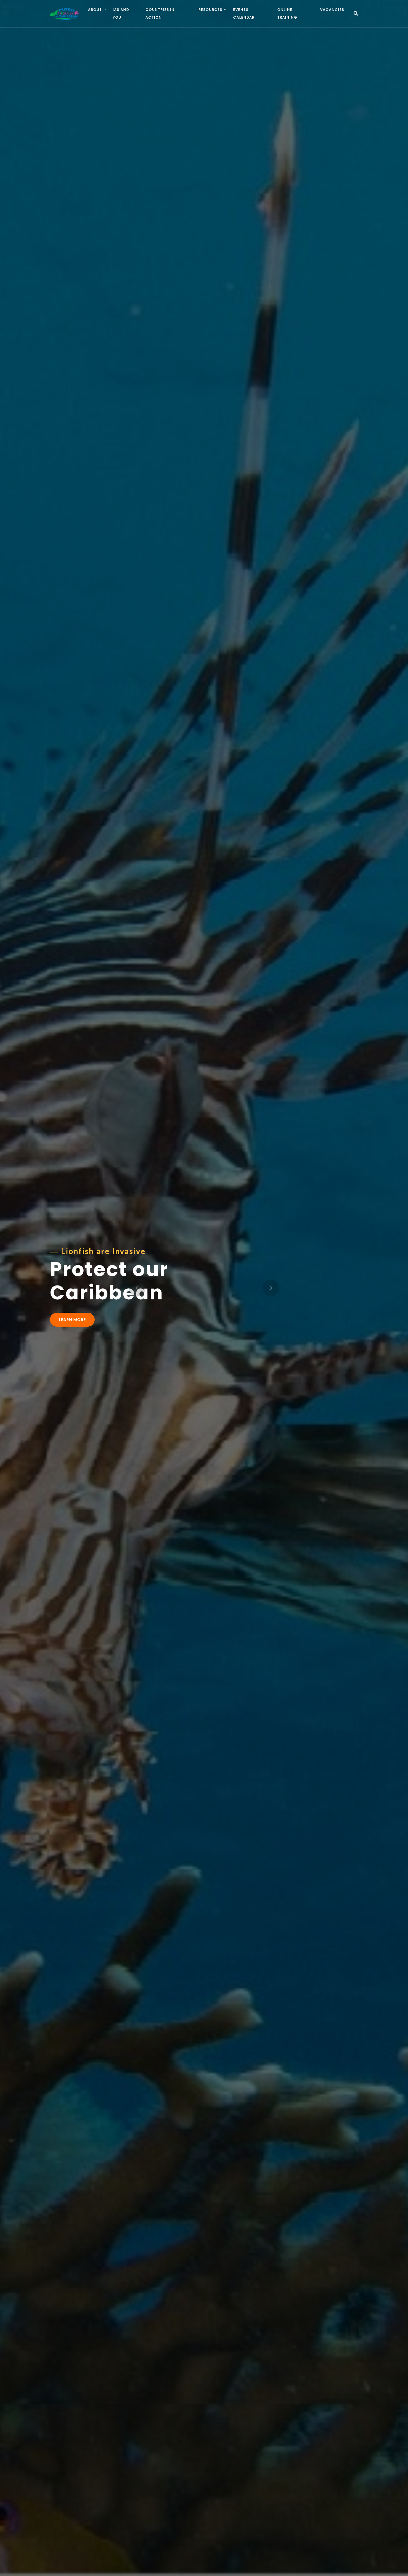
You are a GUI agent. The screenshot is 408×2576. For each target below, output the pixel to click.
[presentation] (137, 1288)
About (95, 10)
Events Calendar (244, 13)
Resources (210, 10)
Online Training (287, 13)
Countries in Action (160, 13)
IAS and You (121, 13)
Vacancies (332, 10)
